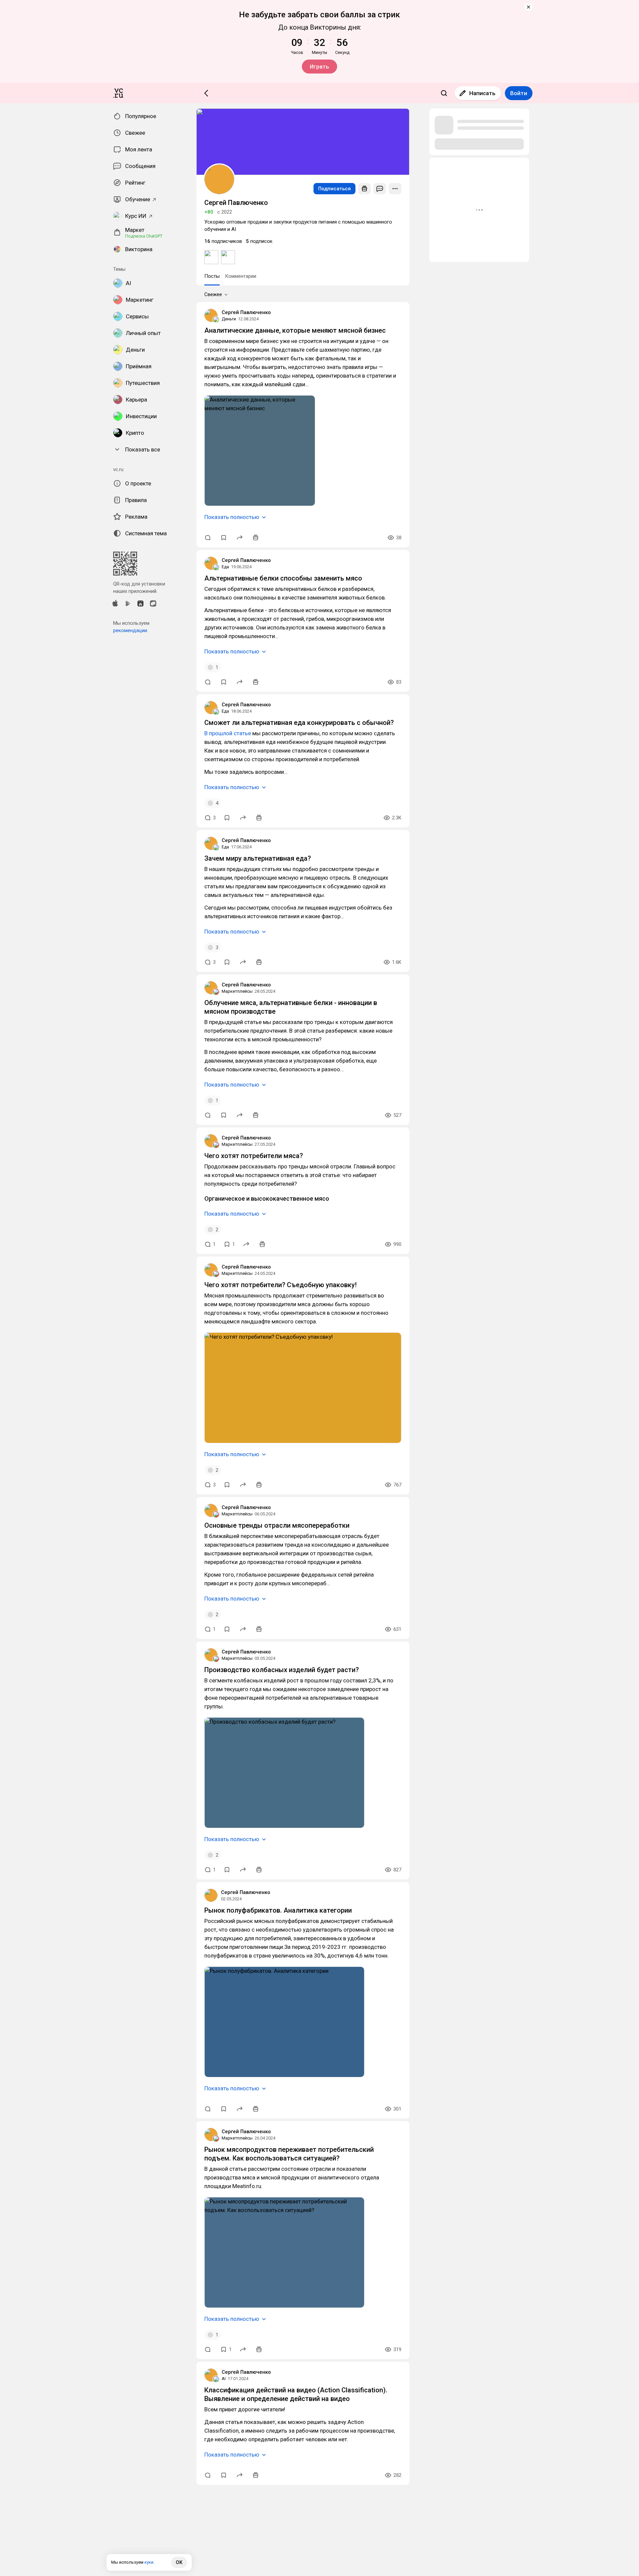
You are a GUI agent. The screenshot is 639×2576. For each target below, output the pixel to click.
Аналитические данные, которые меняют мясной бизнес (295, 330)
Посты (212, 276)
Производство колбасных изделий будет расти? (282, 1670)
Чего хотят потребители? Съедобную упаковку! (281, 1285)
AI (224, 2379)
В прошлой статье (228, 733)
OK (179, 2562)
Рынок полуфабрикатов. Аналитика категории (278, 1910)
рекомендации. (131, 630)
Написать (482, 93)
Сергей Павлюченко (246, 312)
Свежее (213, 294)
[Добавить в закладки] (224, 538)
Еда (225, 567)
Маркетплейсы (237, 991)
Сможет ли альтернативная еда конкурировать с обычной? (299, 723)
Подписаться (334, 189)
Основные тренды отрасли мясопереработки (277, 1525)
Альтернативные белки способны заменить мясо (283, 578)
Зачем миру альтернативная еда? (258, 858)
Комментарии (241, 276)
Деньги (229, 319)
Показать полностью (232, 517)
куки (149, 2562)
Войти (519, 93)
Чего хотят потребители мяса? (254, 1156)
